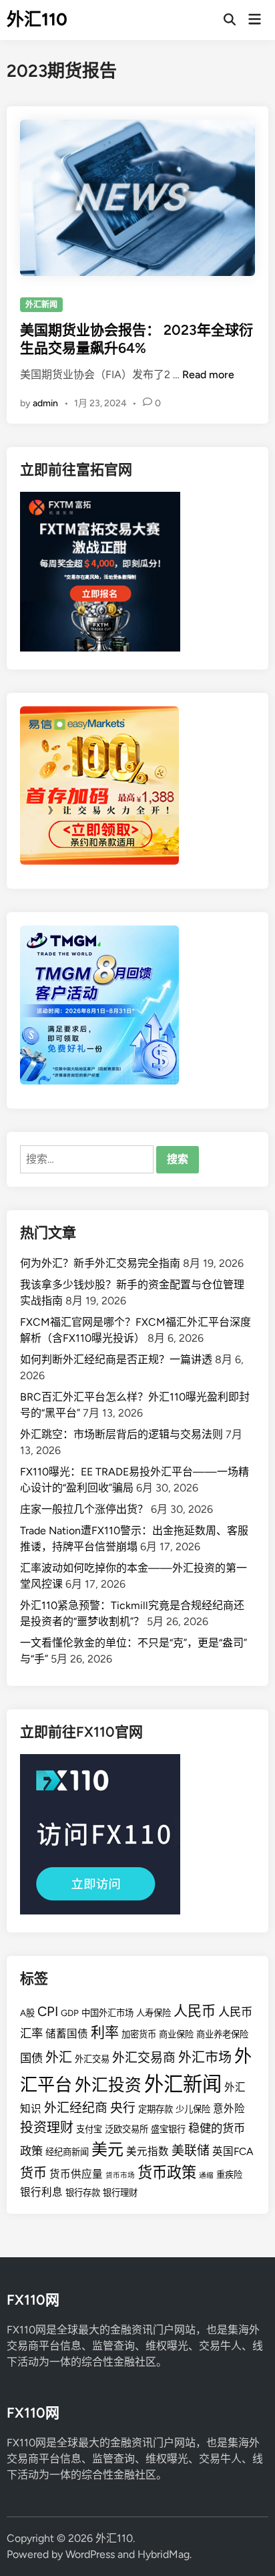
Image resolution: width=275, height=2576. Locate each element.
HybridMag (164, 2554)
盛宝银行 (168, 2129)
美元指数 (148, 2151)
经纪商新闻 (67, 2152)
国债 (31, 2058)
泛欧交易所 (126, 2129)
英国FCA (233, 2151)
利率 (105, 2032)
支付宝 (89, 2129)
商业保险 (176, 2034)
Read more (208, 375)
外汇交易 (92, 2059)
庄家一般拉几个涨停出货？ (84, 1509)
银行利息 (41, 2192)
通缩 (206, 2175)
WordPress (90, 2554)
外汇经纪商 (76, 2108)
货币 (33, 2173)
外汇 (59, 2057)
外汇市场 (205, 2057)
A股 (27, 2013)
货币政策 (167, 2173)
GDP (70, 2013)
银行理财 (120, 2192)
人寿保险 (154, 2013)
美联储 (191, 2151)
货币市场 (120, 2175)
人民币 (195, 2011)
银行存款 (83, 2192)
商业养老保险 (222, 2034)
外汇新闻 (41, 305)
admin (45, 403)
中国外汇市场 (107, 2013)
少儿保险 (193, 2109)
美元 (107, 2149)
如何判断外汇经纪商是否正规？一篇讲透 (116, 1359)
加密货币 (139, 2034)
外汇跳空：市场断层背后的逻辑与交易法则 (121, 1434)
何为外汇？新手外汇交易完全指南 (100, 1263)
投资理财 (47, 2128)
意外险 (229, 2109)
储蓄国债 (67, 2034)
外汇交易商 (144, 2058)
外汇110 (37, 19)
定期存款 (156, 2109)
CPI (48, 2011)
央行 (123, 2108)
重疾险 (229, 2174)
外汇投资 (108, 2085)
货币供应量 (76, 2174)
